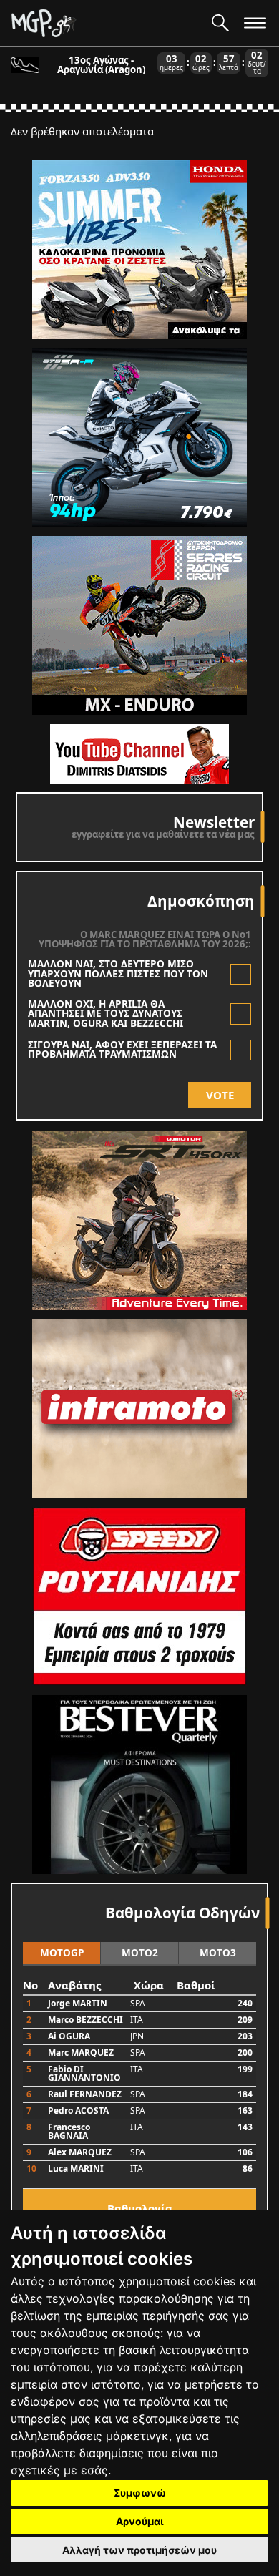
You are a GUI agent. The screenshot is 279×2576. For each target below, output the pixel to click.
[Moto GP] (106, 23)
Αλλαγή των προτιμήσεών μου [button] (139, 2550)
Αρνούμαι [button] (140, 2521)
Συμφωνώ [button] (140, 2493)
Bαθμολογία (140, 2208)
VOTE (220, 1095)
